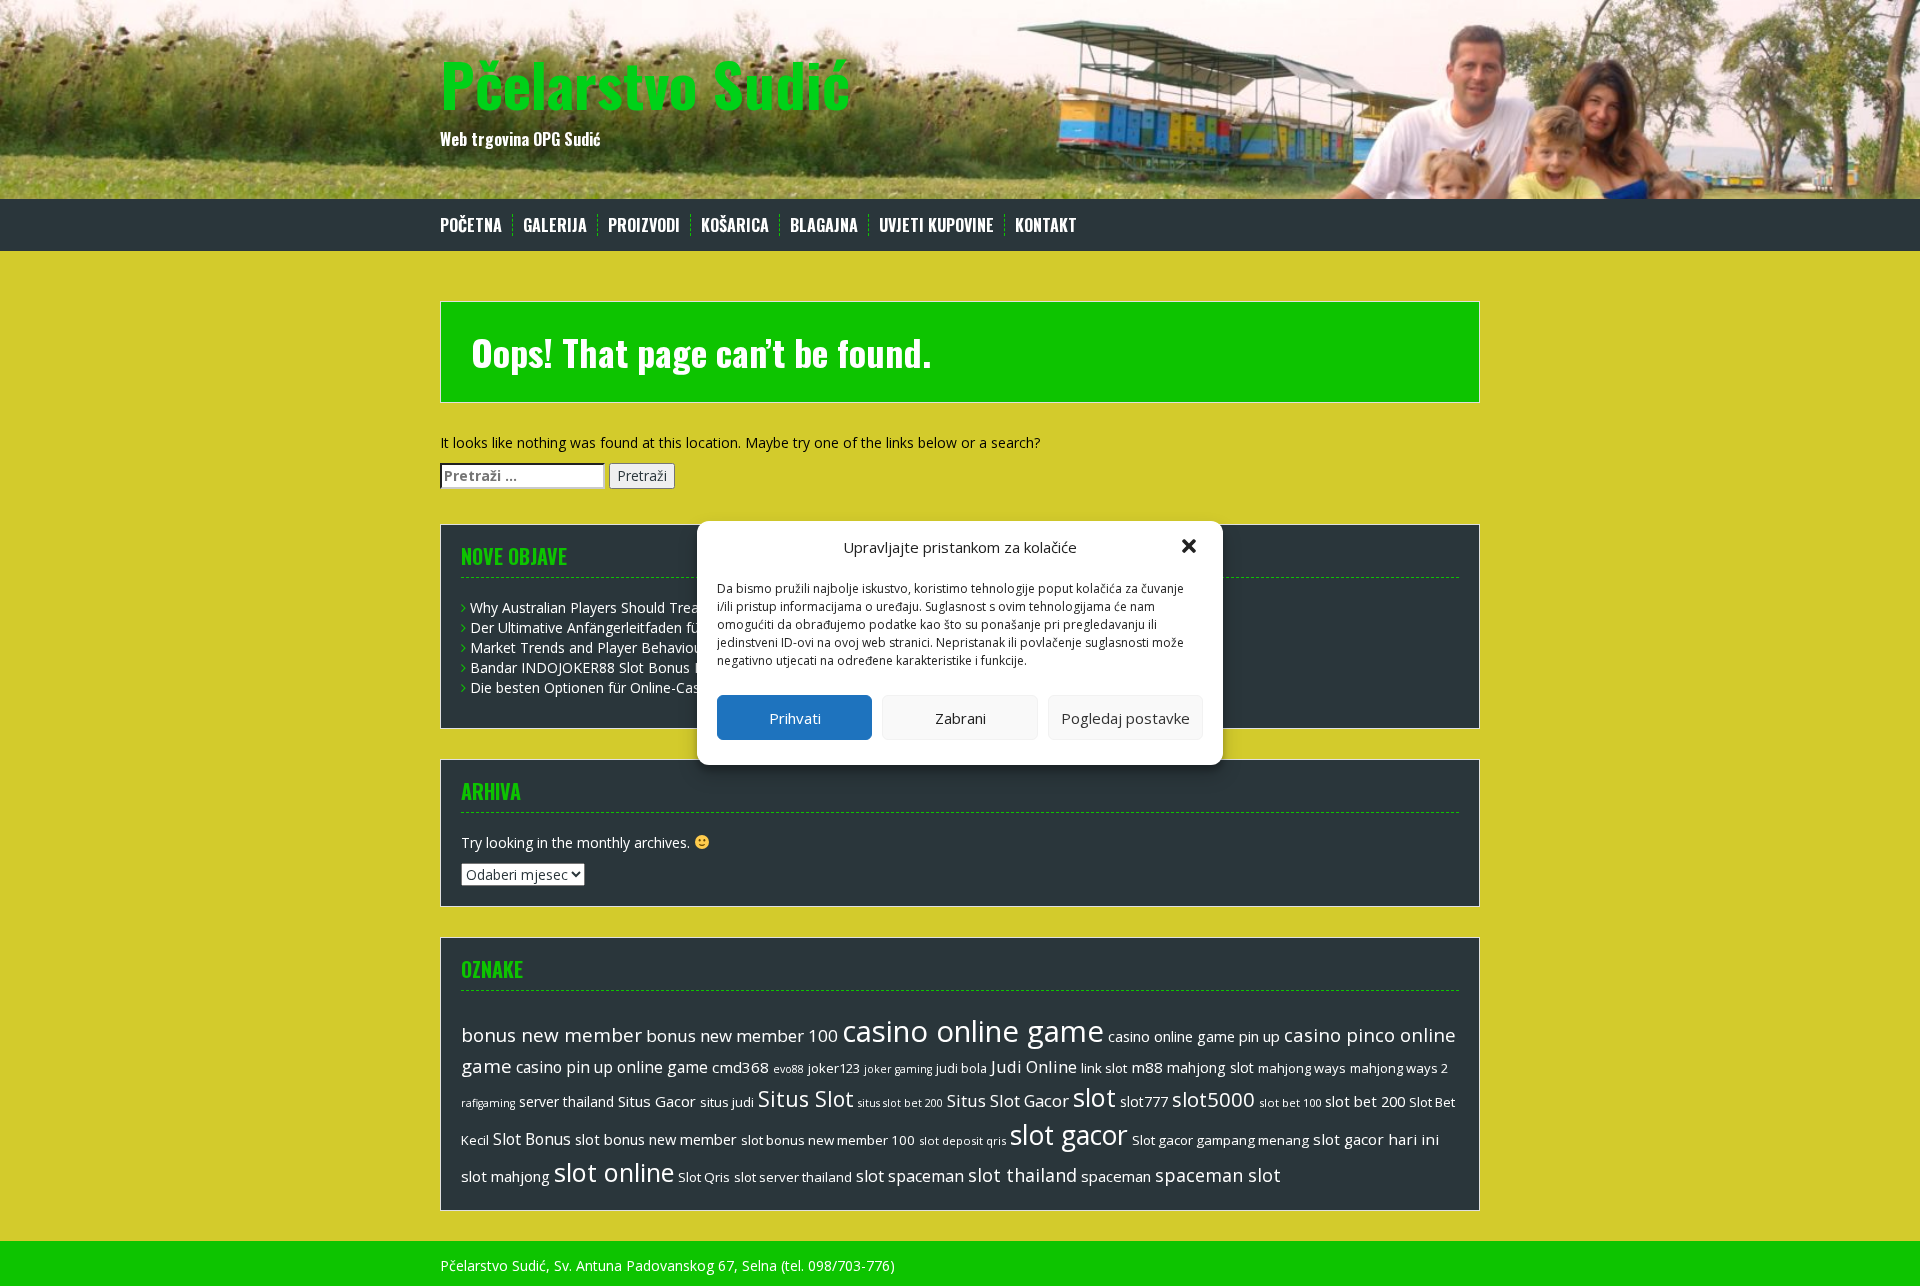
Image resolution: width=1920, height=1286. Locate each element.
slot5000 (1213, 1099)
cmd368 (740, 1067)
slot (1094, 1097)
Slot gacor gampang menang (1220, 1140)
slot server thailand (793, 1177)
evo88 (788, 1069)
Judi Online (1034, 1066)
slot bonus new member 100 (828, 1140)
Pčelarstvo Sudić (645, 82)
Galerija (555, 225)
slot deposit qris (962, 1140)
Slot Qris (704, 1177)
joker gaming (898, 1069)
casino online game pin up (1194, 1036)
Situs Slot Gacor (1008, 1100)
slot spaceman (910, 1176)
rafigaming (488, 1103)
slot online (614, 1172)
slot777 (1144, 1101)
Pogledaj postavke (1125, 718)
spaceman (1116, 1176)
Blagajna (824, 225)
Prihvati (795, 718)
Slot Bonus (532, 1139)
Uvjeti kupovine (936, 225)
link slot (1104, 1068)
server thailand (566, 1101)
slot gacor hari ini (1376, 1139)
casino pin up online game (612, 1067)
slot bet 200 (1365, 1101)
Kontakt (1046, 225)
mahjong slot (1210, 1067)
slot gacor (1069, 1135)
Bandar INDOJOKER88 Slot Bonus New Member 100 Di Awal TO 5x (688, 667)
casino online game (973, 1031)
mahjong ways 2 (1399, 1068)
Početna (471, 225)
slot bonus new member (656, 1139)
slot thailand (1022, 1175)
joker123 (834, 1068)
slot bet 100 (1290, 1102)
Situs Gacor (657, 1101)
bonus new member (551, 1035)
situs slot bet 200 (900, 1103)
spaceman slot (1218, 1175)
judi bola (961, 1068)
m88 (1147, 1067)
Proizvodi (644, 225)
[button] (1191, 548)
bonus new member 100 (742, 1035)
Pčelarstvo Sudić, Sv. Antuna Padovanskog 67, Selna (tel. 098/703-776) (667, 1265)
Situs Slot (806, 1098)
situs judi (727, 1102)
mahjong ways (1302, 1068)
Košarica (735, 225)
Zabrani (960, 718)
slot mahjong (505, 1176)
